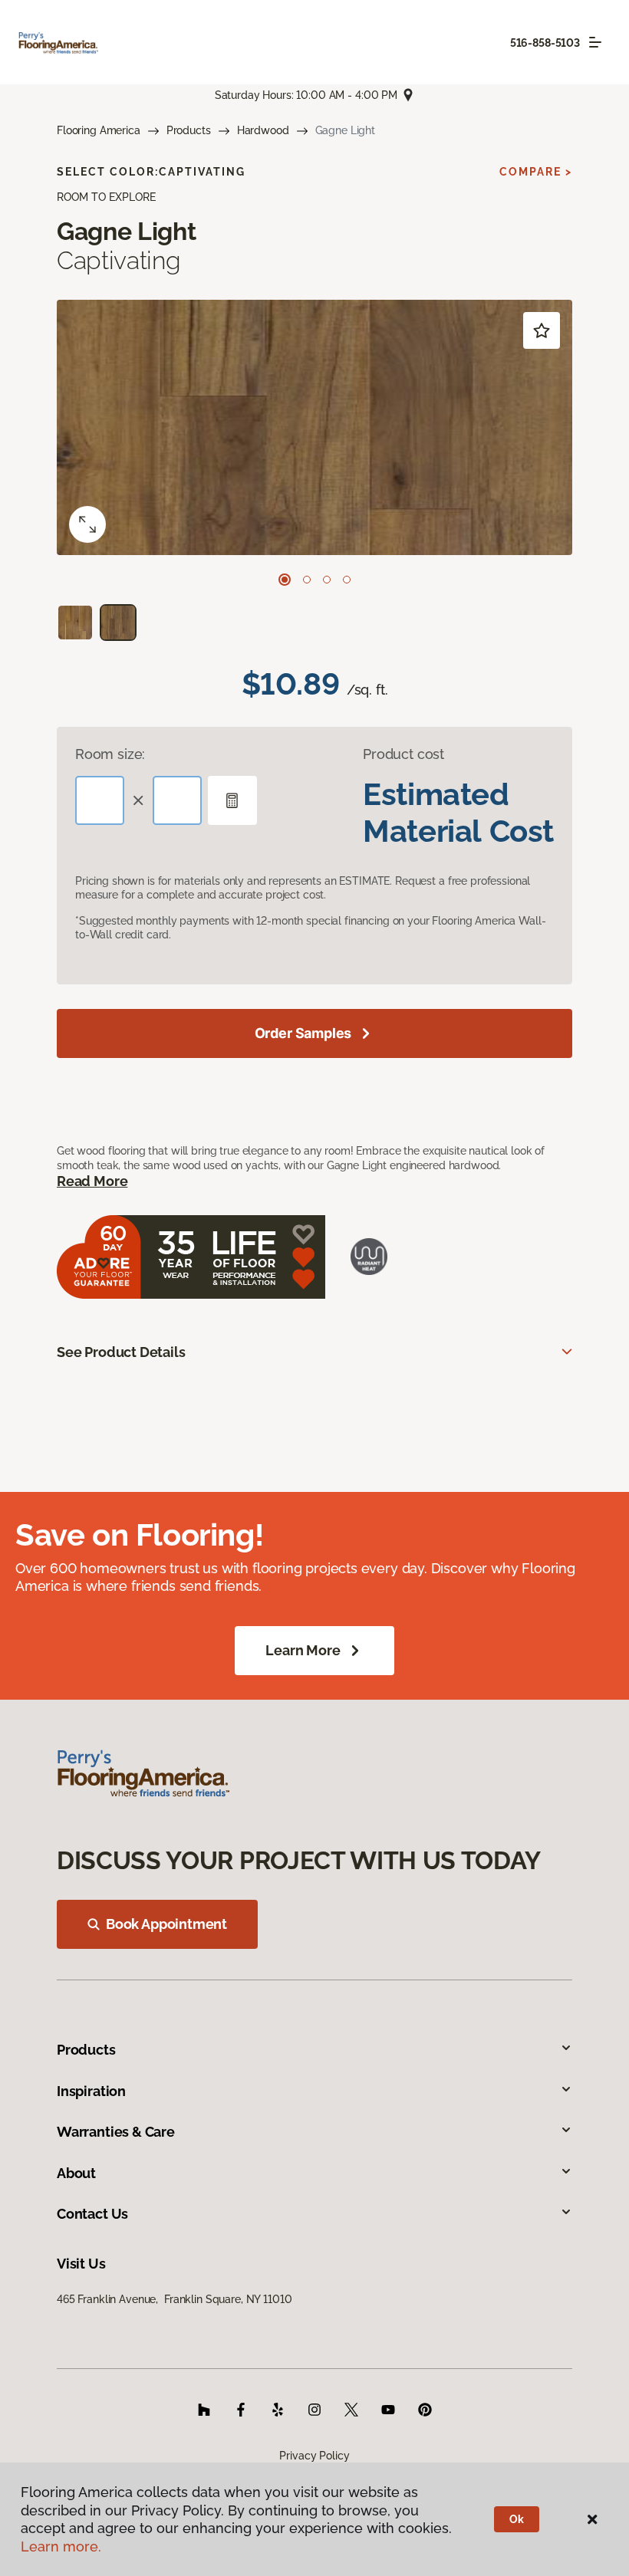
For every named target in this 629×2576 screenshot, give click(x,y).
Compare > (536, 172)
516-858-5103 (545, 43)
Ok (517, 2519)
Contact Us (92, 2214)
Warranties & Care (116, 2132)
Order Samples (303, 1033)
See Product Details (121, 1352)
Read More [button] (92, 1181)
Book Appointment (166, 1924)
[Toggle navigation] (595, 42)
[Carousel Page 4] (347, 580)
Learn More (303, 1650)
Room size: (110, 754)
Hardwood (263, 130)
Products (189, 130)
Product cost (403, 754)
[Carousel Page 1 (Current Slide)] (285, 580)
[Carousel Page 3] (327, 580)
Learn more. (61, 2546)
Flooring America (99, 130)
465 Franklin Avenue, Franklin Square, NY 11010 (174, 2299)
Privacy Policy (314, 2456)
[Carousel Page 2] (307, 580)
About (76, 2173)
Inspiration (91, 2091)
